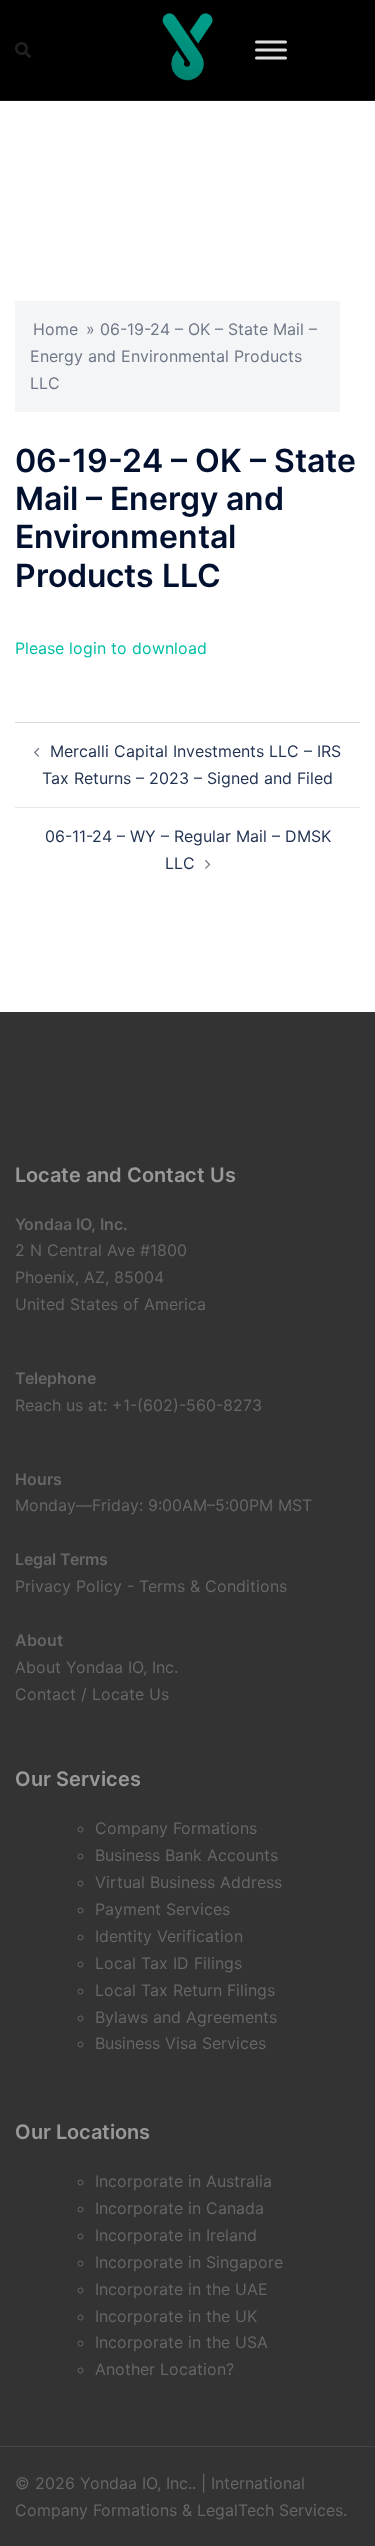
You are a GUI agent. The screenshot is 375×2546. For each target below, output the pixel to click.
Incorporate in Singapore (189, 2262)
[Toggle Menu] (271, 49)
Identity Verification (169, 1936)
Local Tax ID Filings (168, 1963)
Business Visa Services (180, 2043)
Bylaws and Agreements (186, 2017)
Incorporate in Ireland (176, 2235)
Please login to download (111, 648)
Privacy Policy (68, 1586)
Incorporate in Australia (183, 2181)
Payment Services (162, 1909)
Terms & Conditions (213, 1586)
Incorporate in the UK (176, 2316)
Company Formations (176, 1828)
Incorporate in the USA (181, 2342)
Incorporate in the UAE (181, 2289)
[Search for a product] (23, 50)
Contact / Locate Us (92, 1694)
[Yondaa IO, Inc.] (188, 50)
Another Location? (164, 2369)
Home (55, 329)
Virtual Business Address (188, 1882)
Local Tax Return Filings (185, 1990)
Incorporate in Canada (179, 2208)
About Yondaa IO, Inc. (96, 1667)
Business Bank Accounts (186, 1855)
